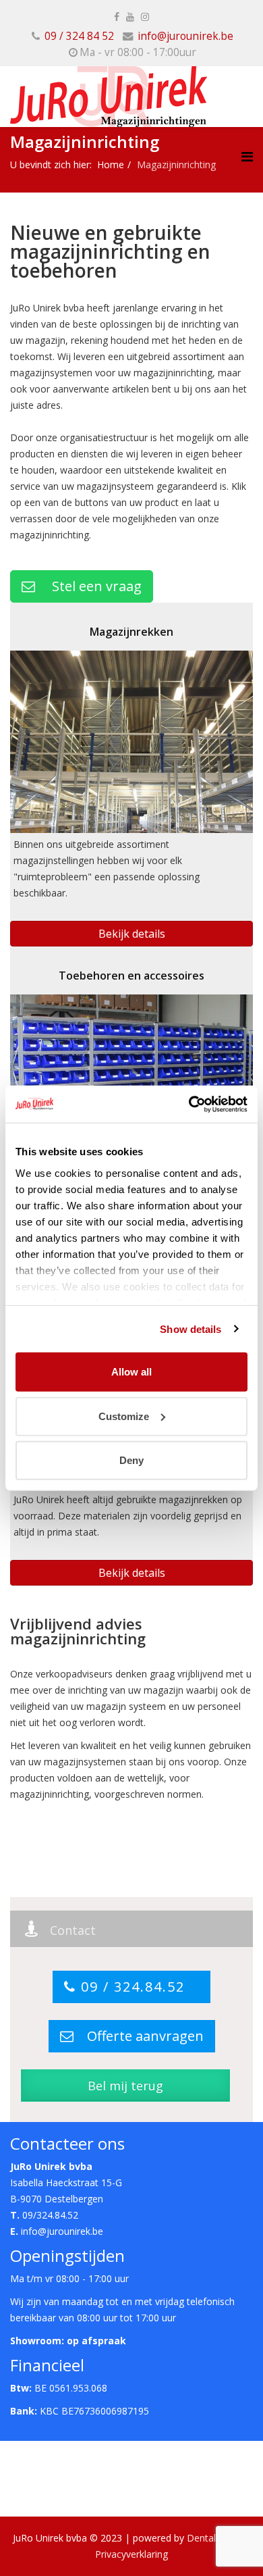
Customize (124, 1416)
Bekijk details (132, 934)
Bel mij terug (125, 2086)
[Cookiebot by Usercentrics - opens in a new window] (189, 1104)
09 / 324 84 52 (79, 36)
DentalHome (215, 2538)
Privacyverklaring (131, 2554)
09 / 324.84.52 (138, 1987)
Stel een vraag (88, 586)
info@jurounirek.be (185, 36)
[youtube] (130, 17)
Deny (131, 1460)
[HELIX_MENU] (247, 156)
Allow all (131, 1372)
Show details (191, 1329)
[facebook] (117, 17)
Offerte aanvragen (139, 2036)
